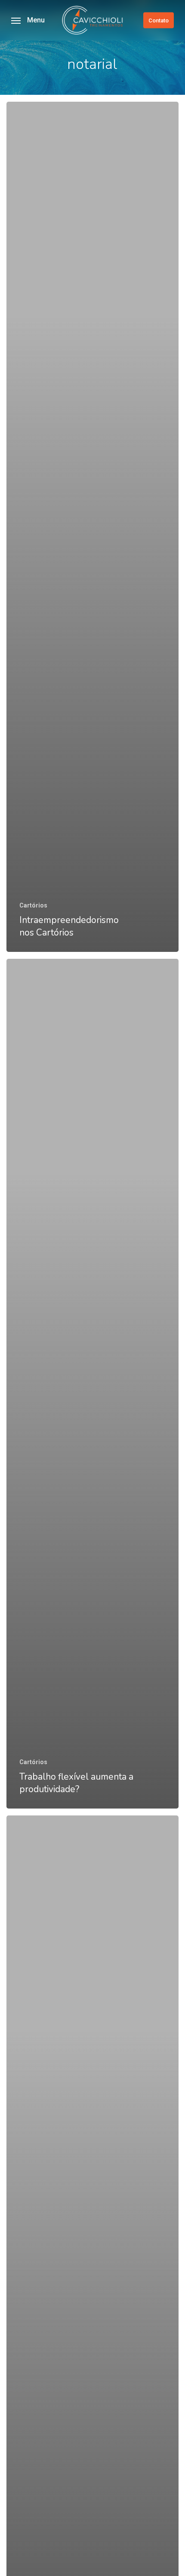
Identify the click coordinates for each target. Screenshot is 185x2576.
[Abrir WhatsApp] (163, 2554)
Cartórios (33, 905)
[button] (28, 20)
